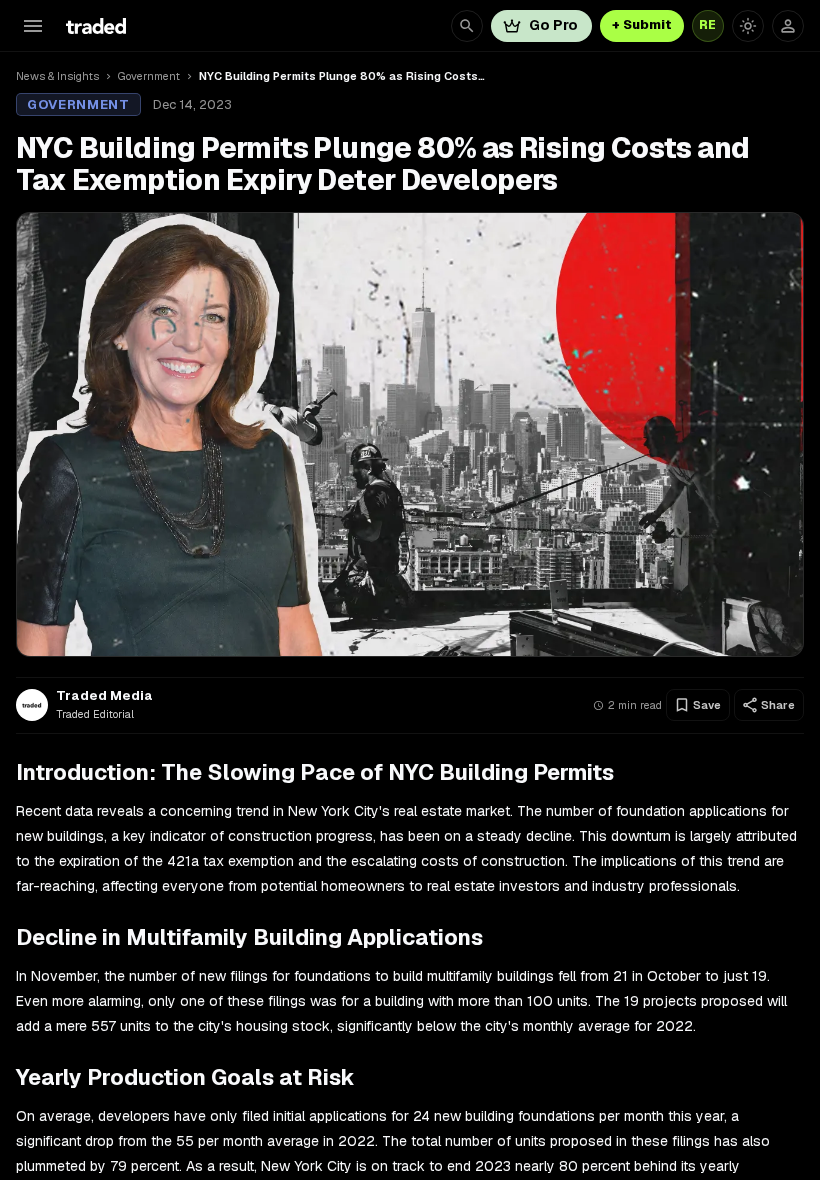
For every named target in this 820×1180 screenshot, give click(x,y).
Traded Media (104, 696)
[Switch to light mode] (748, 26)
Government (149, 76)
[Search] (467, 26)
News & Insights (57, 76)
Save (707, 705)
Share (778, 705)
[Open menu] (33, 26)
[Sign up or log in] (788, 26)
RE (708, 25)
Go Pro (553, 25)
